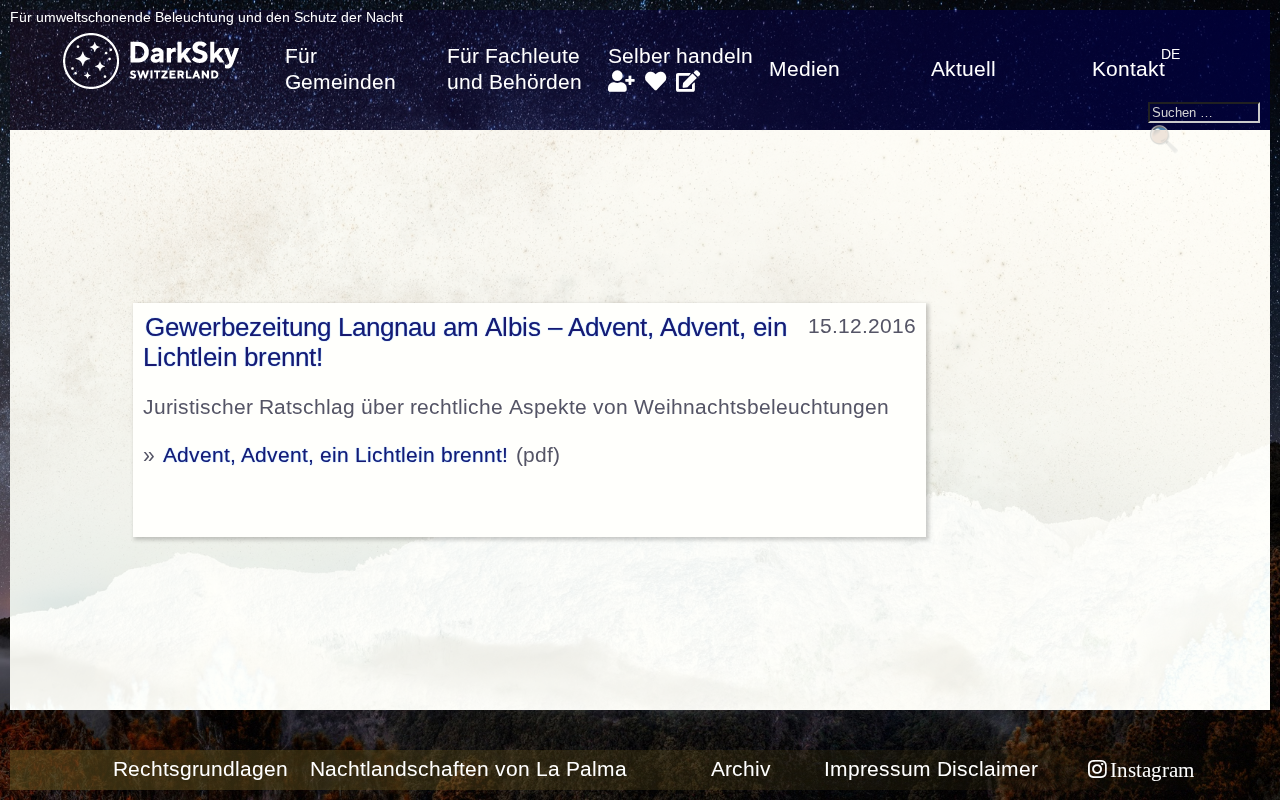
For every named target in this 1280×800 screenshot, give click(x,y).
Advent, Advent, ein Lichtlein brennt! (335, 455)
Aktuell (963, 69)
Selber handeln (680, 56)
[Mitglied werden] (621, 82)
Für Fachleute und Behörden (514, 69)
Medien (804, 69)
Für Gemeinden (340, 69)
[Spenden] (655, 82)
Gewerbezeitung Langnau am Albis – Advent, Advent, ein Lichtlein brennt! (465, 342)
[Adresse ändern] (688, 82)
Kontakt (1128, 69)
